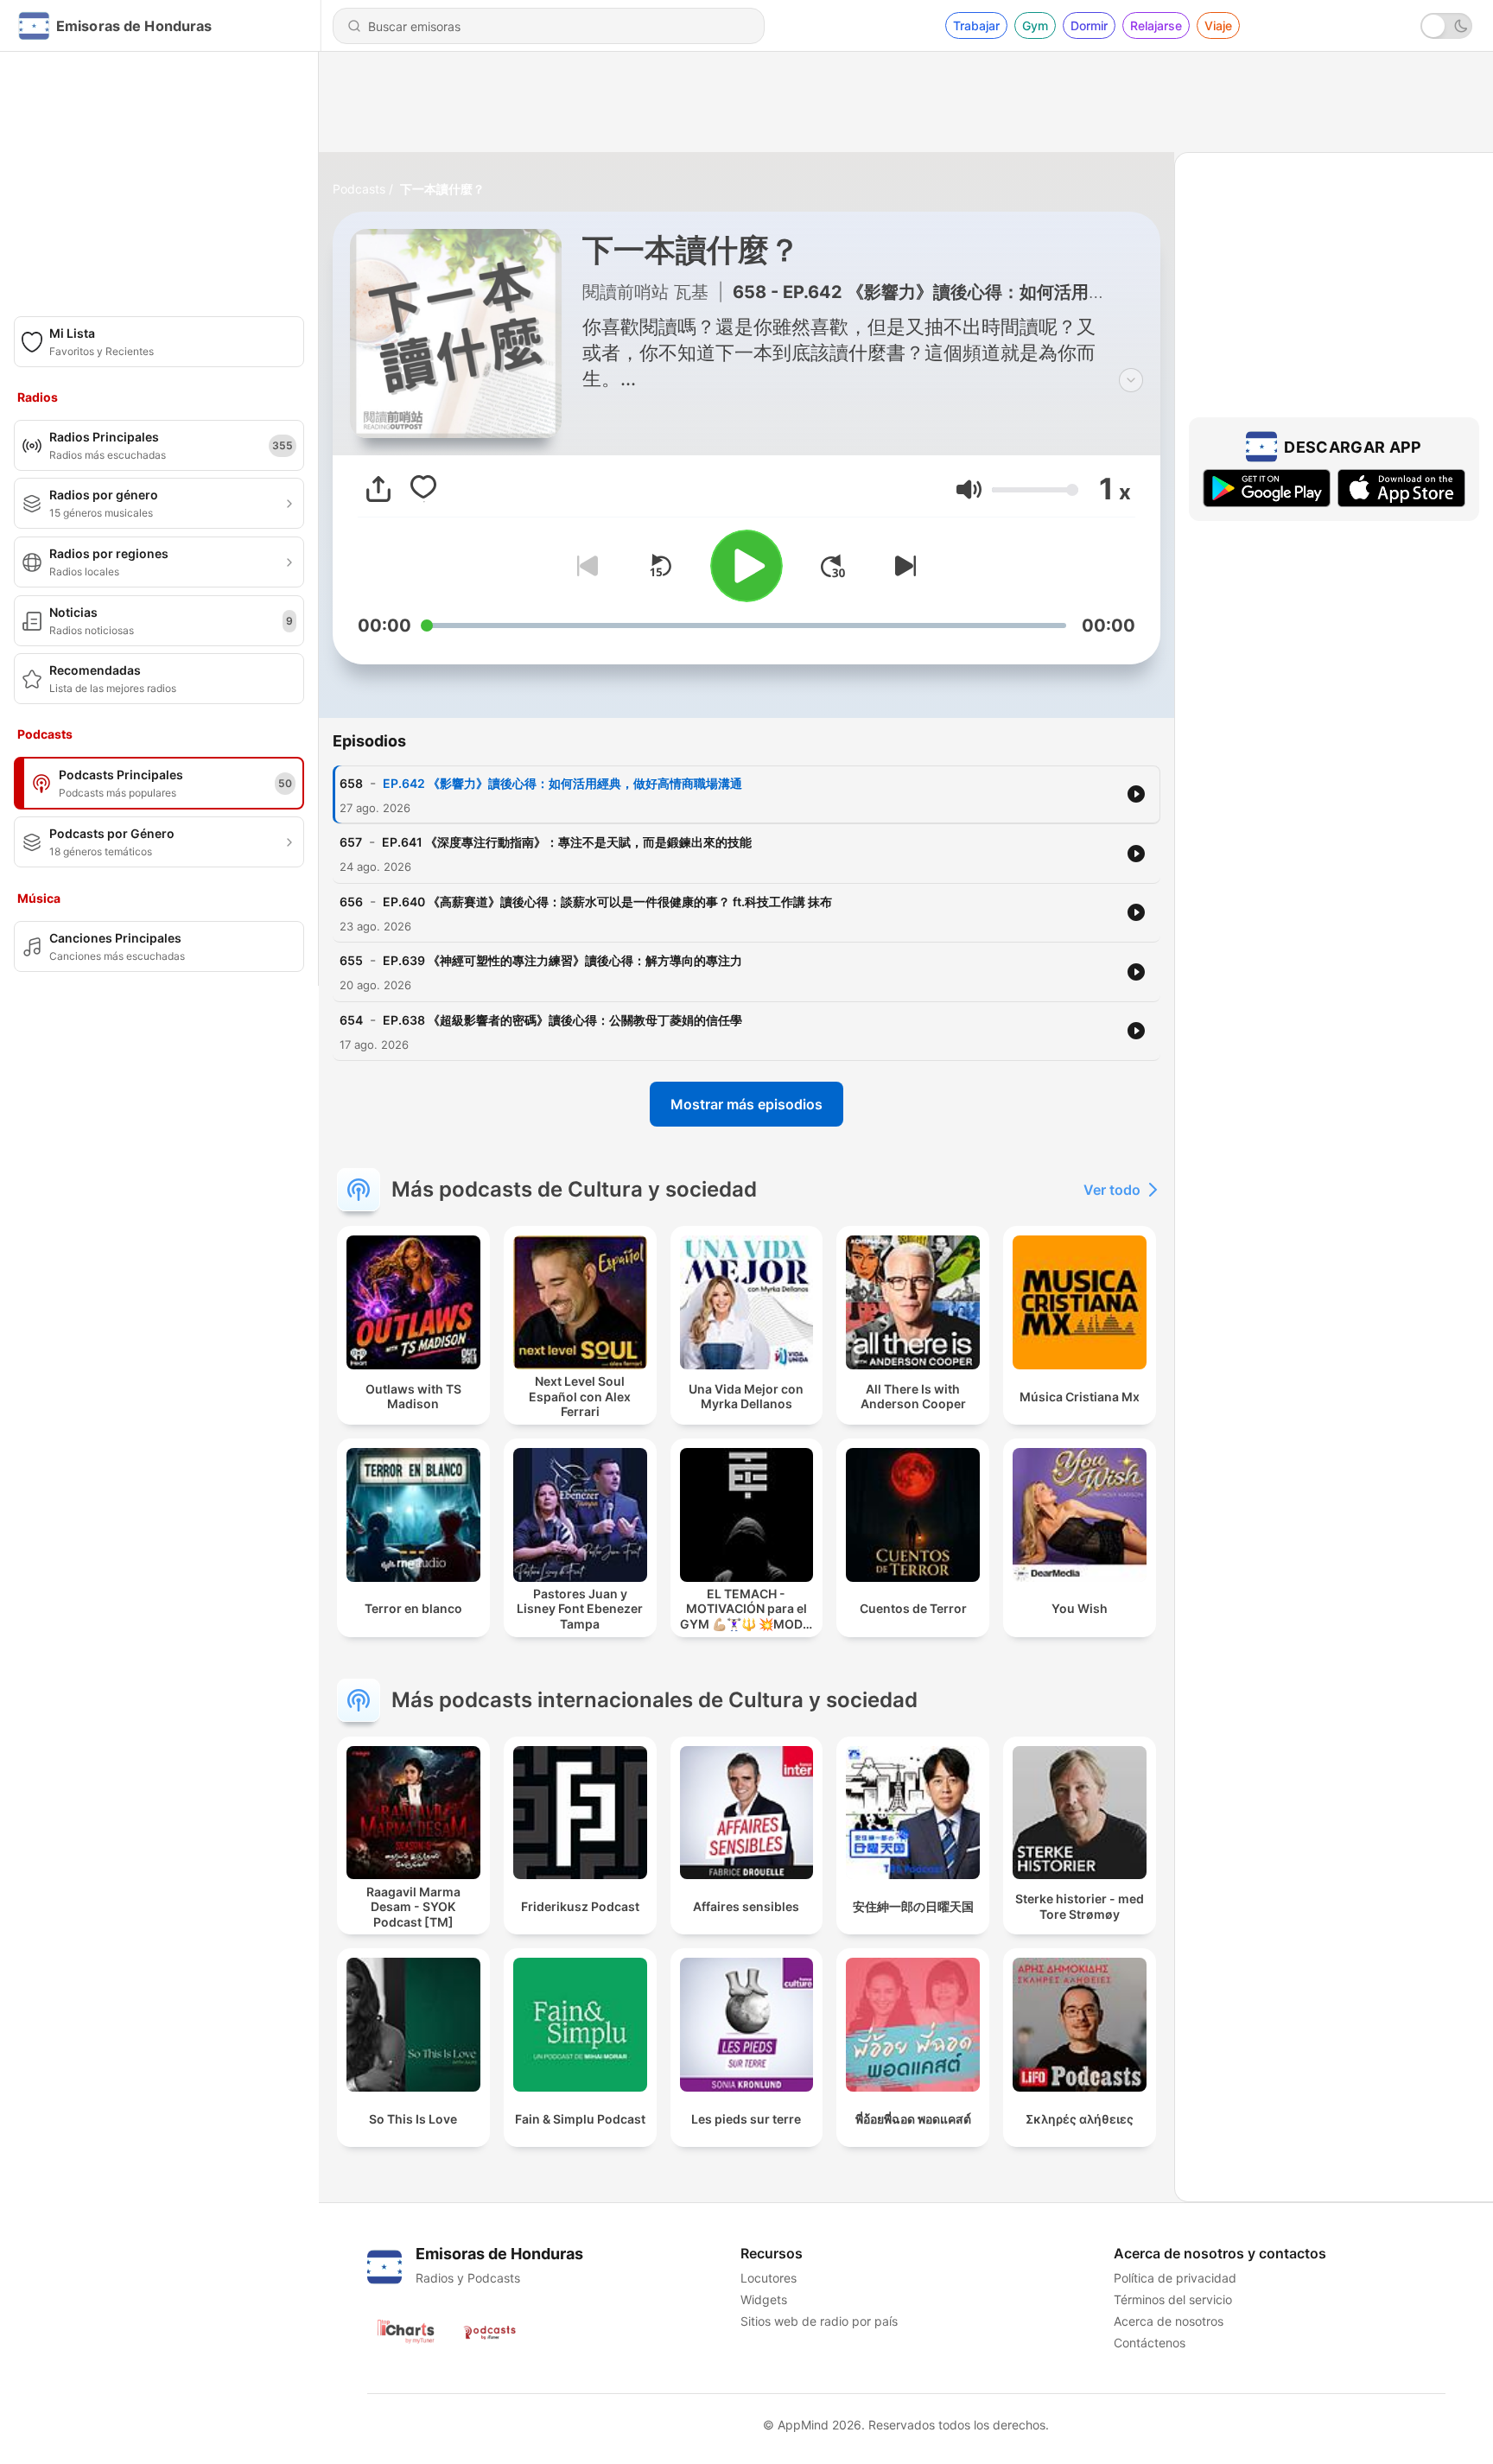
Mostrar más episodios (746, 1104)
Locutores (769, 2278)
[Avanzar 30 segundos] (833, 566)
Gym (1035, 25)
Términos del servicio (1173, 2299)
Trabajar (976, 25)
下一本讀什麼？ (442, 189)
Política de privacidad (1175, 2278)
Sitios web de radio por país (819, 2321)
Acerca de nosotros (1169, 2321)
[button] (969, 489)
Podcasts (359, 189)
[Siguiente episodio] (902, 566)
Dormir (1089, 25)
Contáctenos (1150, 2343)
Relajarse (1156, 25)
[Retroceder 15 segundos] (660, 566)
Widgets (764, 2299)
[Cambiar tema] (1446, 26)
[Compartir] (378, 489)
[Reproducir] (746, 566)
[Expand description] (1131, 380)
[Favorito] (423, 489)
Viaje (1218, 25)
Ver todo (1112, 1190)
